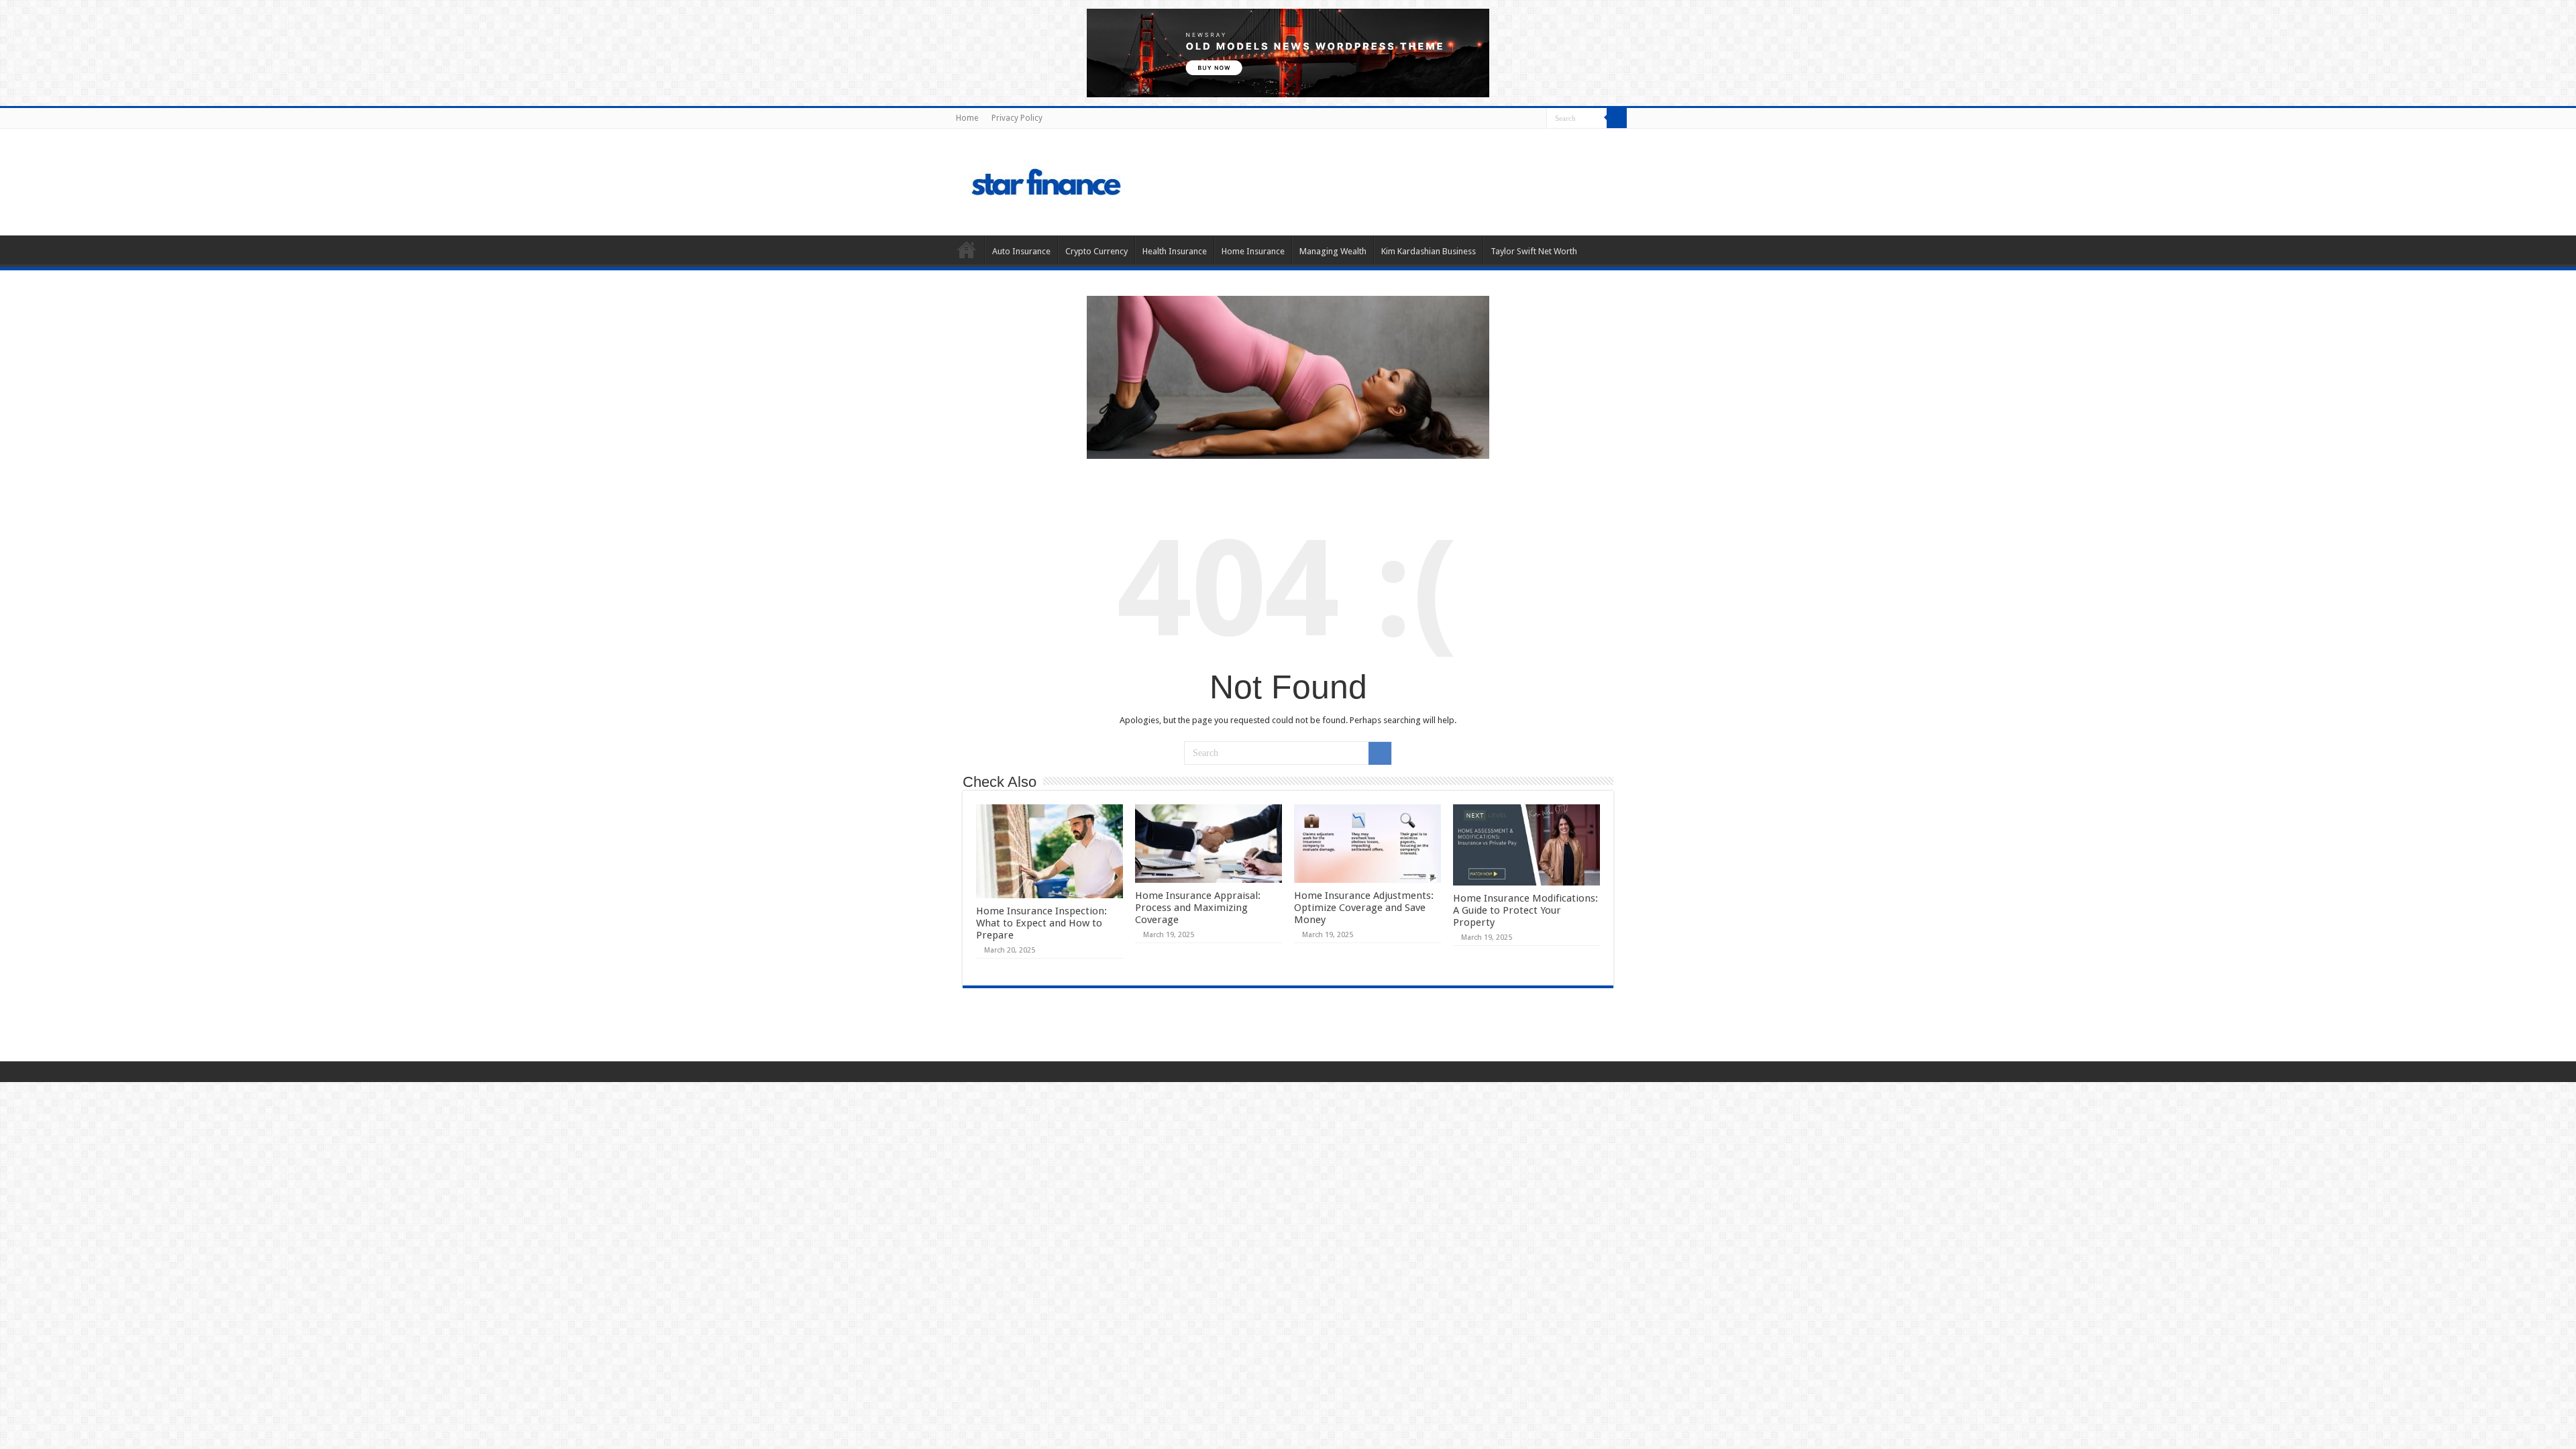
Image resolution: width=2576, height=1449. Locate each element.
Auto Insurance (1021, 251)
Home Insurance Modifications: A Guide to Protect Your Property (1525, 910)
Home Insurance (1253, 251)
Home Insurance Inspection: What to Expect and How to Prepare (1041, 923)
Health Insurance (1175, 251)
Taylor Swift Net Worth (1534, 251)
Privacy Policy (1017, 118)
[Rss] (1537, 119)
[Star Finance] (1103, 180)
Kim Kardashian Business (1429, 251)
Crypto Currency (1096, 251)
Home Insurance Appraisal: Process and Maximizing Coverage (1198, 908)
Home (967, 118)
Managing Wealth (1333, 251)
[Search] (1617, 118)
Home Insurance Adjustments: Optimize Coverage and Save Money (1364, 908)
